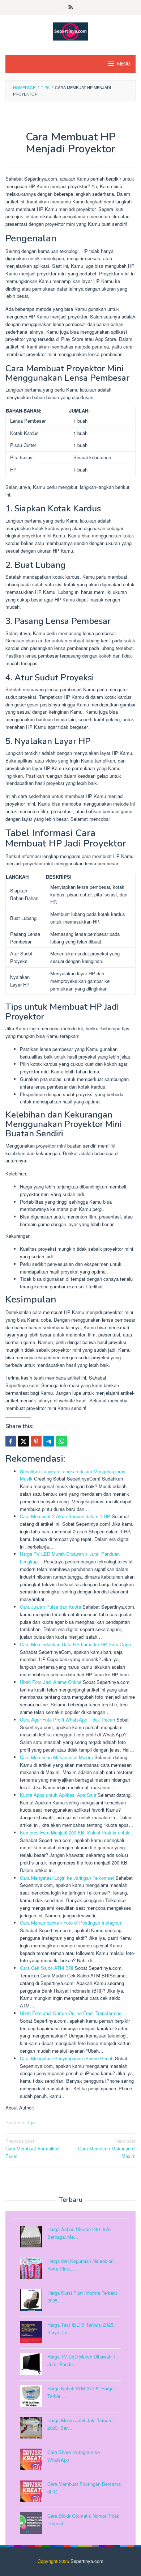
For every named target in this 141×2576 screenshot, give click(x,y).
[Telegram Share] (49, 1441)
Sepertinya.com (87, 2561)
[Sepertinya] (70, 31)
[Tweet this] (23, 1441)
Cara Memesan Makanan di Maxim (107, 2148)
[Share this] (11, 1441)
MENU (124, 64)
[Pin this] (36, 1441)
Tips (31, 2122)
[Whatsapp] (61, 1441)
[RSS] (71, 8)
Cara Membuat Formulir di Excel (33, 2148)
